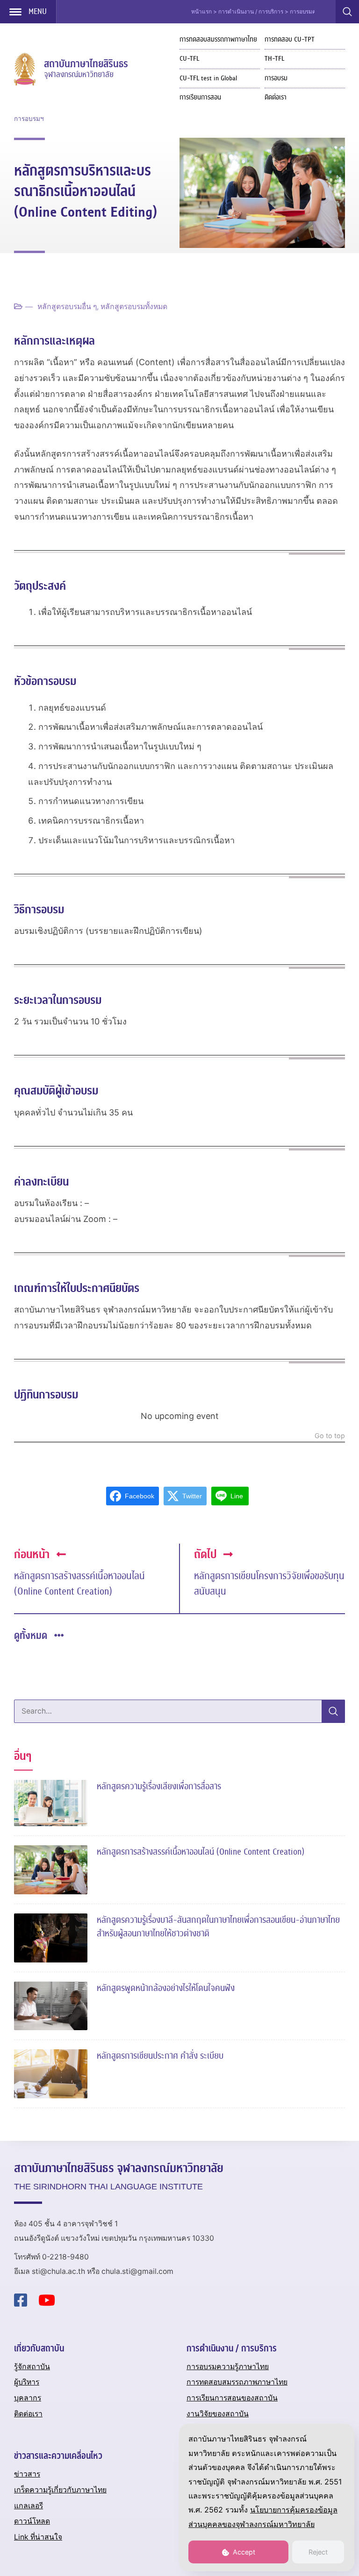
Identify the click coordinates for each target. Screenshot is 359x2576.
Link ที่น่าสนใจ (38, 2537)
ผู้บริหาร (27, 2382)
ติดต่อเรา (276, 97)
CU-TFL (189, 59)
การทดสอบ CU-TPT (290, 39)
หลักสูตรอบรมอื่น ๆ (67, 307)
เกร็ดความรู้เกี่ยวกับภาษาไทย (60, 2490)
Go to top (330, 1436)
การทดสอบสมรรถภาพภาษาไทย (218, 39)
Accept (243, 2552)
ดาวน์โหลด (32, 2521)
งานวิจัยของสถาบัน (218, 2414)
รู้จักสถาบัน (32, 2367)
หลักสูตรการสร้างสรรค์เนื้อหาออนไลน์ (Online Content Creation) (79, 1584)
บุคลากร (28, 2398)
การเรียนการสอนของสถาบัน (232, 2398)
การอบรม (276, 78)
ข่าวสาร (27, 2474)
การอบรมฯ (29, 119)
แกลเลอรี (29, 2506)
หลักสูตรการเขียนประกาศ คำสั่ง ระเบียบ (160, 2056)
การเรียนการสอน (200, 97)
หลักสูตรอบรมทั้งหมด (134, 307)
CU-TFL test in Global (208, 78)
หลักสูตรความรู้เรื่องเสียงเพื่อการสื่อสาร (159, 1786)
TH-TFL (274, 59)
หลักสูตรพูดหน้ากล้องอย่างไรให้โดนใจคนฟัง (166, 1988)
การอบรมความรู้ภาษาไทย (228, 2367)
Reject (318, 2552)
